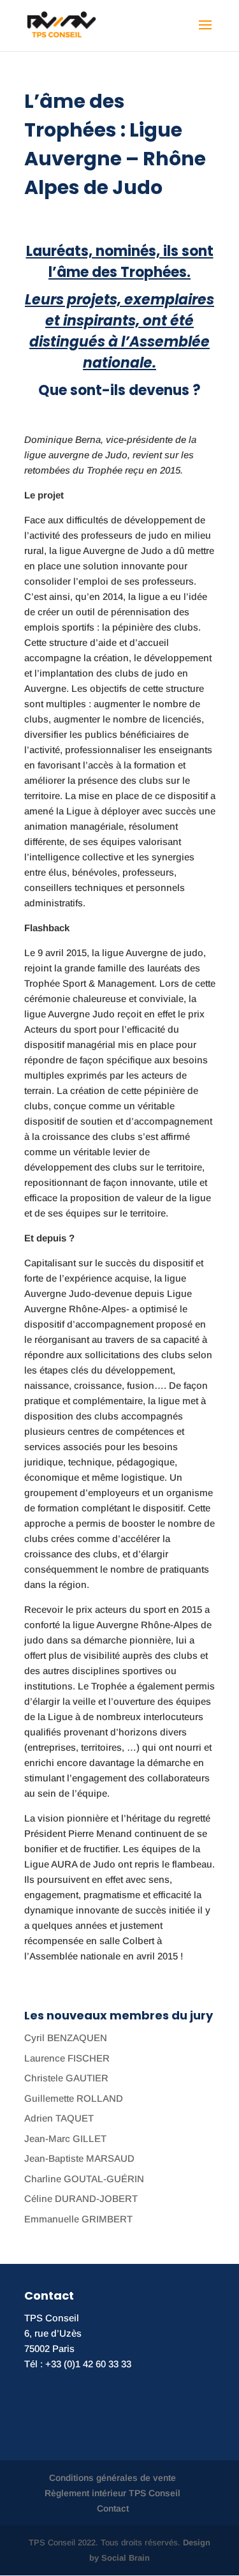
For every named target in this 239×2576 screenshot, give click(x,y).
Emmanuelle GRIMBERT (78, 2219)
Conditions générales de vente (112, 2478)
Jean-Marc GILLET (65, 2138)
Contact (113, 2508)
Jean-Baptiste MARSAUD (79, 2158)
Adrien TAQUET (59, 2118)
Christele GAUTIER (66, 2078)
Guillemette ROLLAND (74, 2098)
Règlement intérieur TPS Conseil (112, 2493)
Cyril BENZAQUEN (66, 2038)
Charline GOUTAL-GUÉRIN (84, 2179)
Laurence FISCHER (67, 2058)
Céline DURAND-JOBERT (81, 2198)
